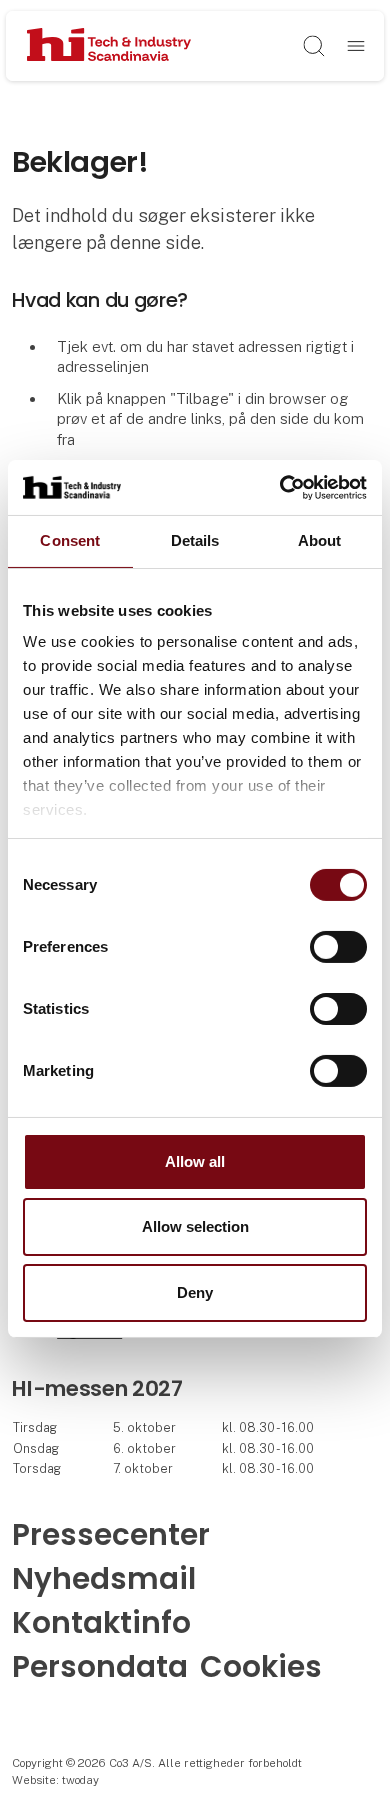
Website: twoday (55, 1780)
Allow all (195, 1161)
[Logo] (108, 45)
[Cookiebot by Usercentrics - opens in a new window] (280, 487)
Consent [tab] (70, 540)
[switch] (338, 947)
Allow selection (195, 1226)
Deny (195, 1292)
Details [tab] (195, 540)
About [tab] (320, 540)
